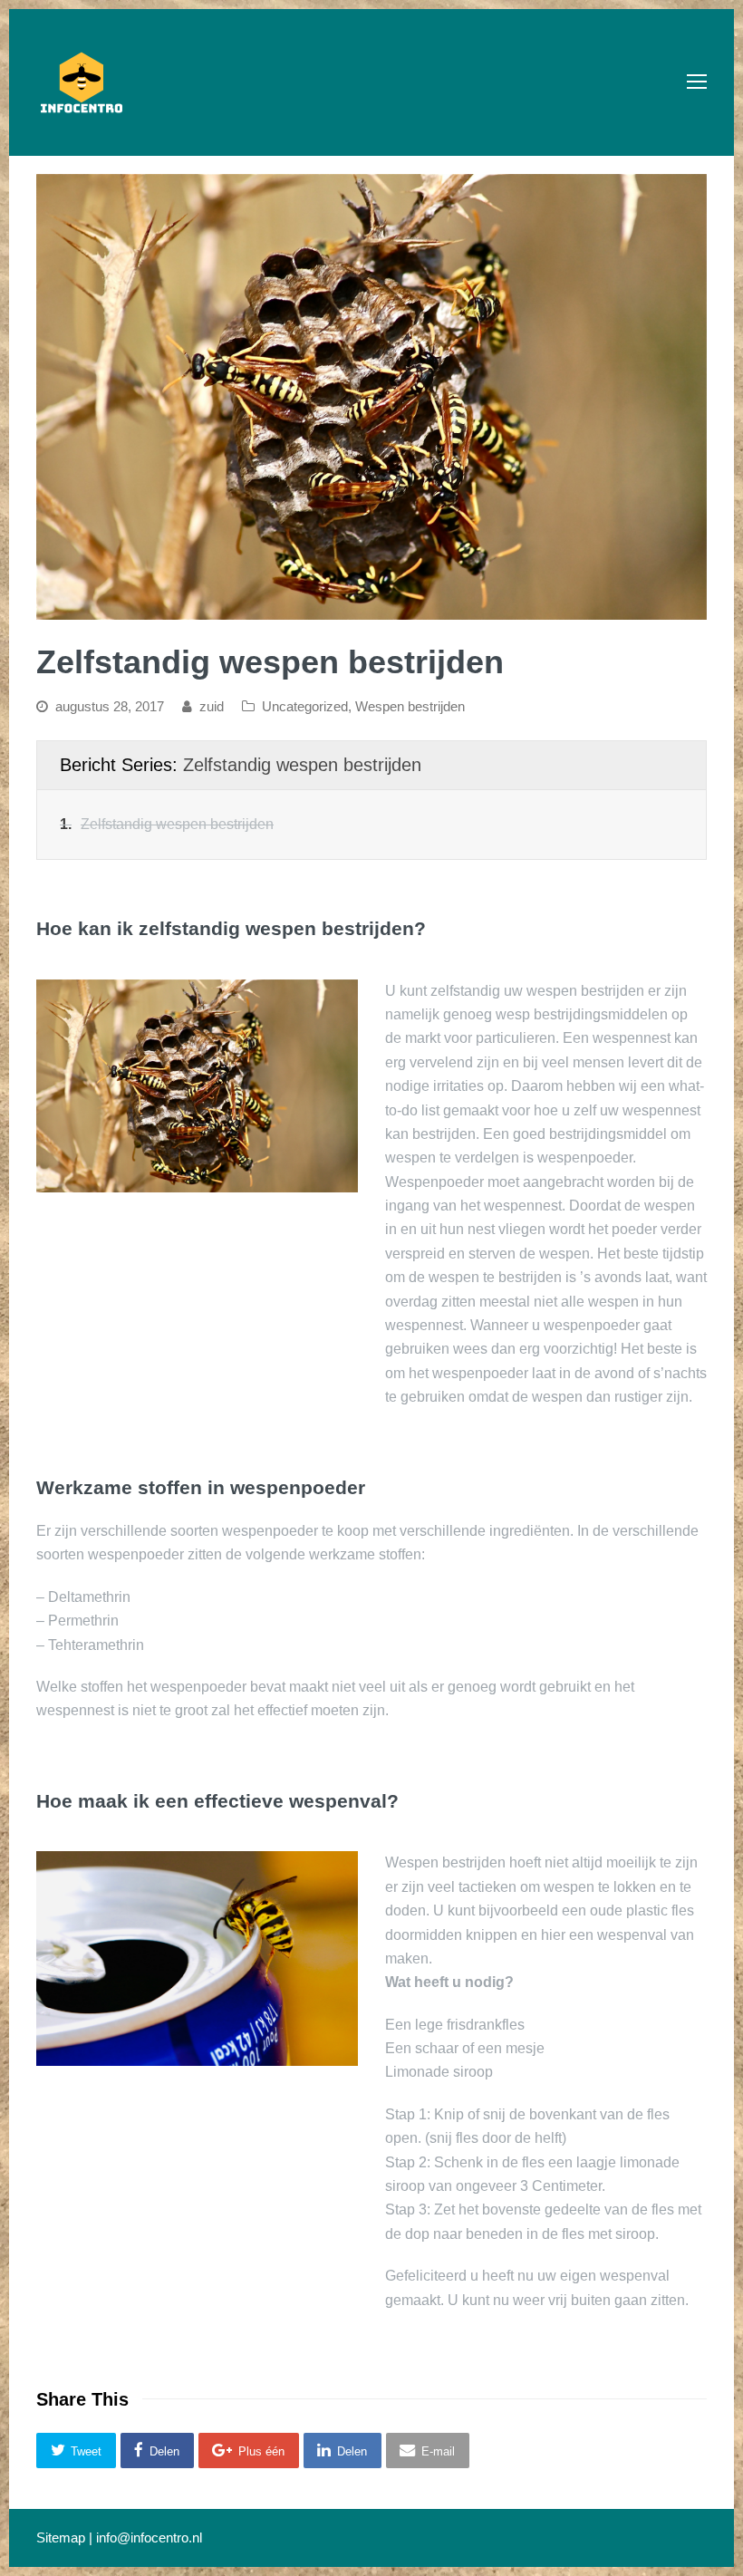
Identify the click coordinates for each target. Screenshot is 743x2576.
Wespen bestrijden (410, 707)
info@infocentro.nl (149, 2538)
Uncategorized (305, 707)
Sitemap (61, 2538)
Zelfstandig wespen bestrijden (302, 765)
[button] (76, 2451)
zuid (212, 707)
